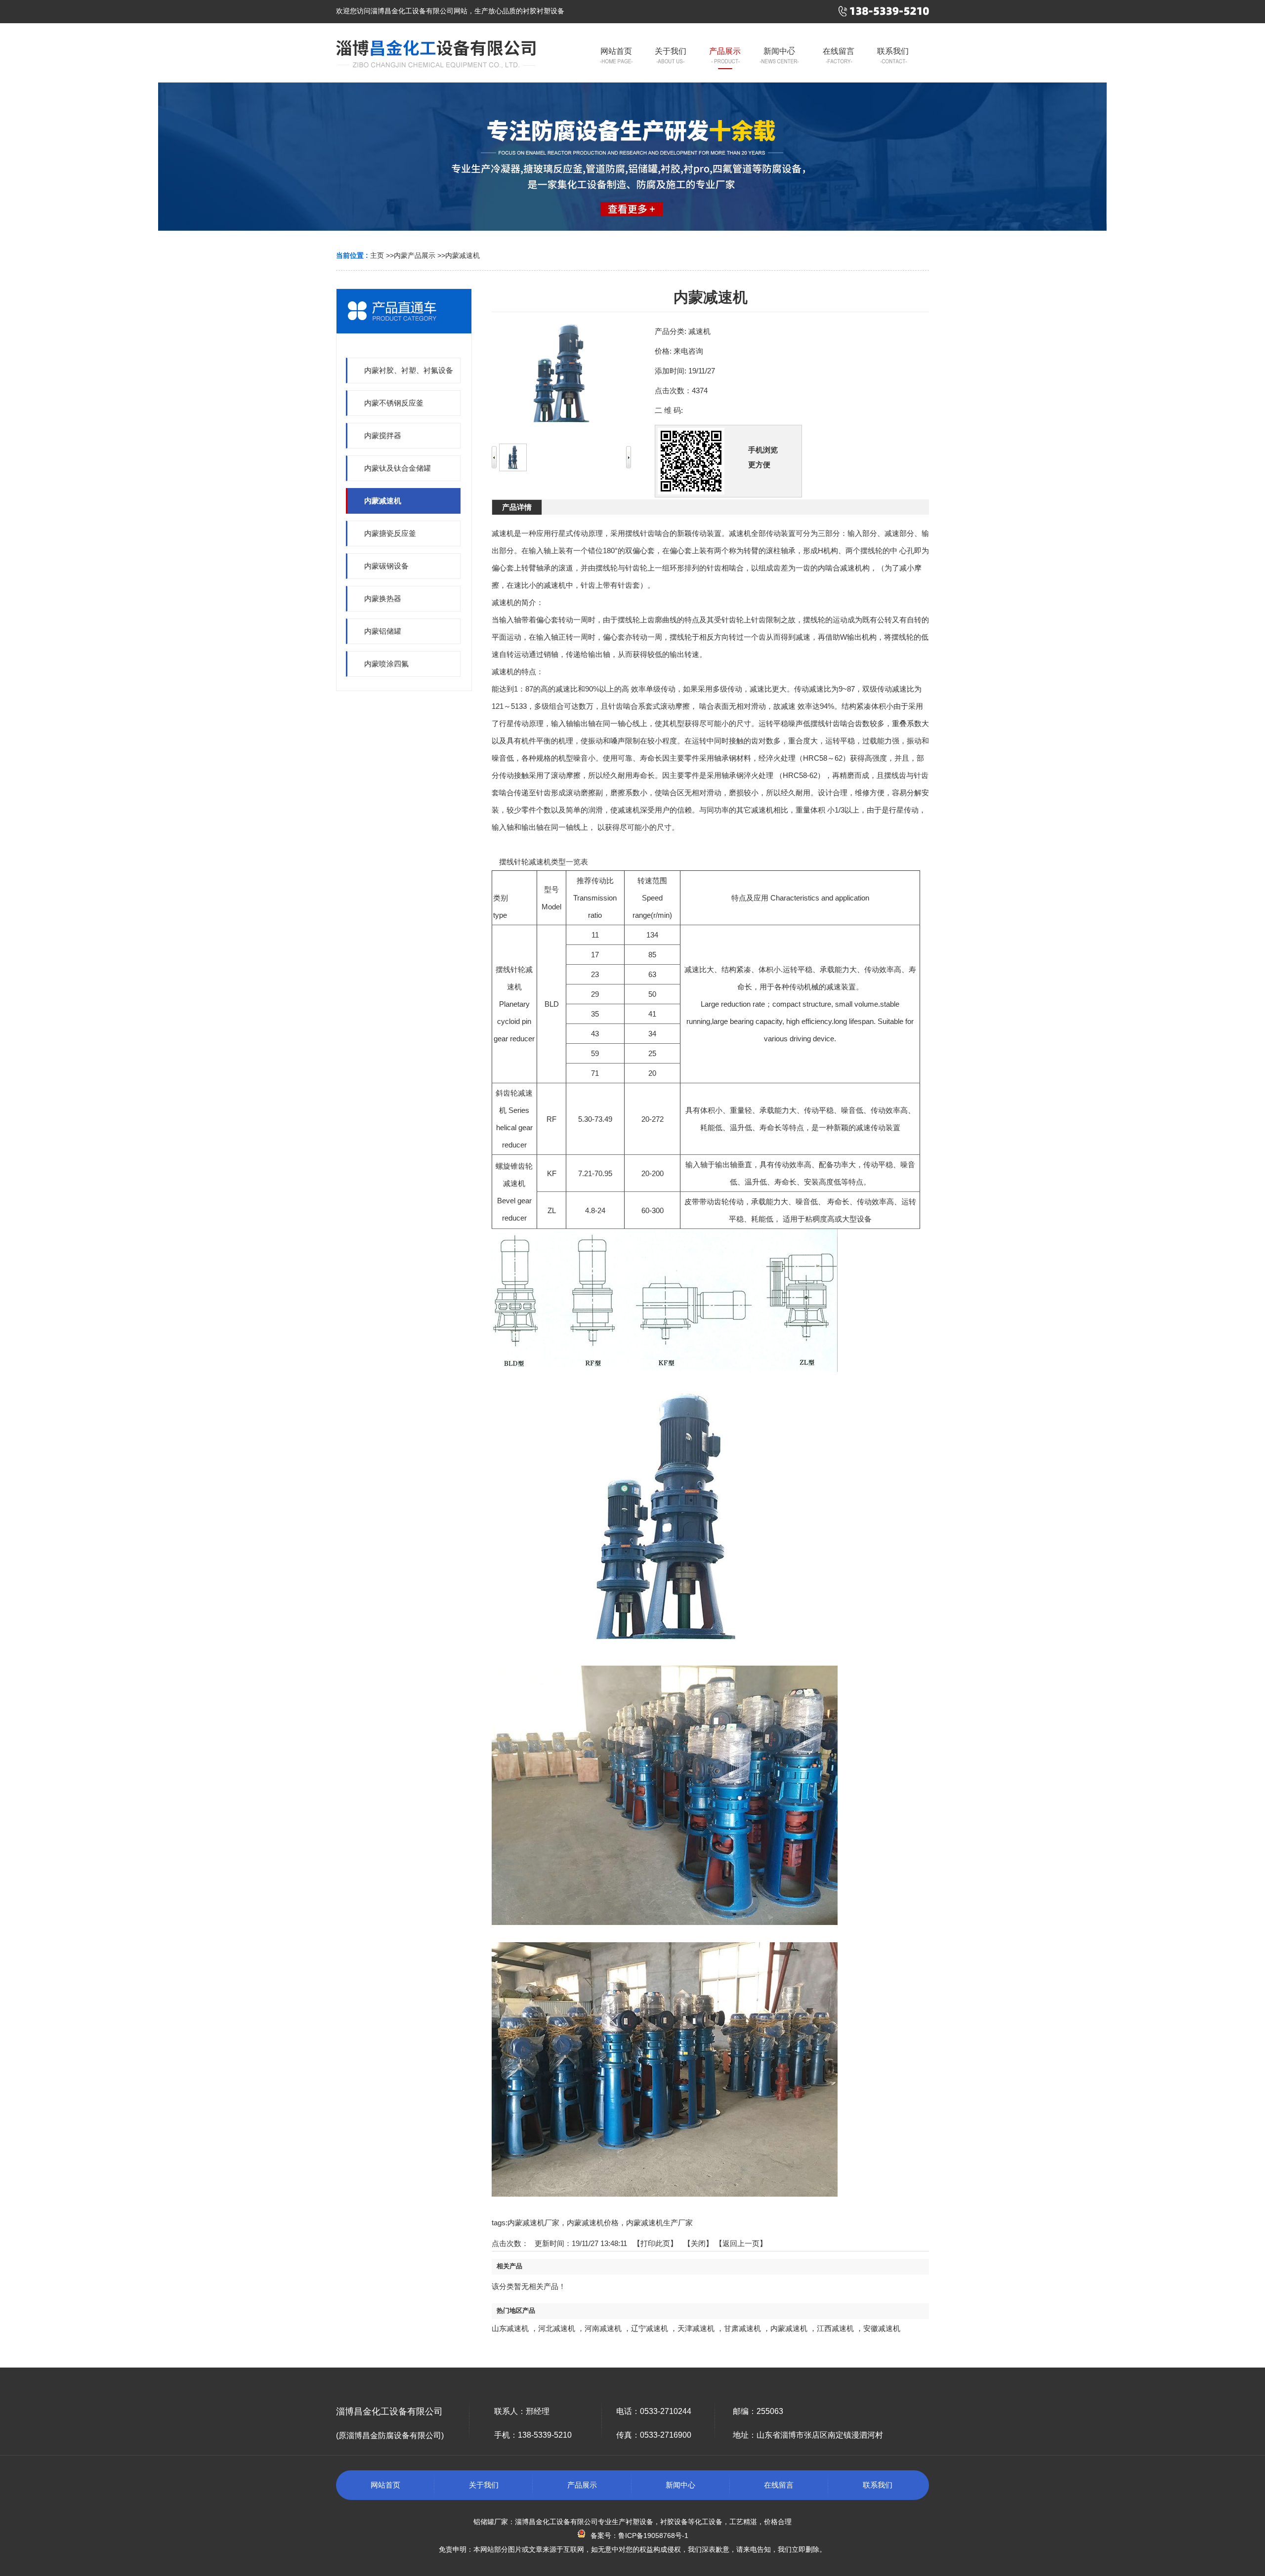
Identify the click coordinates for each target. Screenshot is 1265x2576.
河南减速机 (603, 2328)
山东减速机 (510, 2328)
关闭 (698, 2243)
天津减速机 (696, 2328)
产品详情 (517, 507)
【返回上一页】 (741, 2243)
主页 (377, 255)
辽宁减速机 (650, 2328)
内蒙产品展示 (415, 255)
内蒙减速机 (463, 255)
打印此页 (655, 2243)
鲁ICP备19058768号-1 (653, 2535)
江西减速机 (835, 2328)
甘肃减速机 (742, 2328)
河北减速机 (557, 2328)
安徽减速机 (882, 2328)
